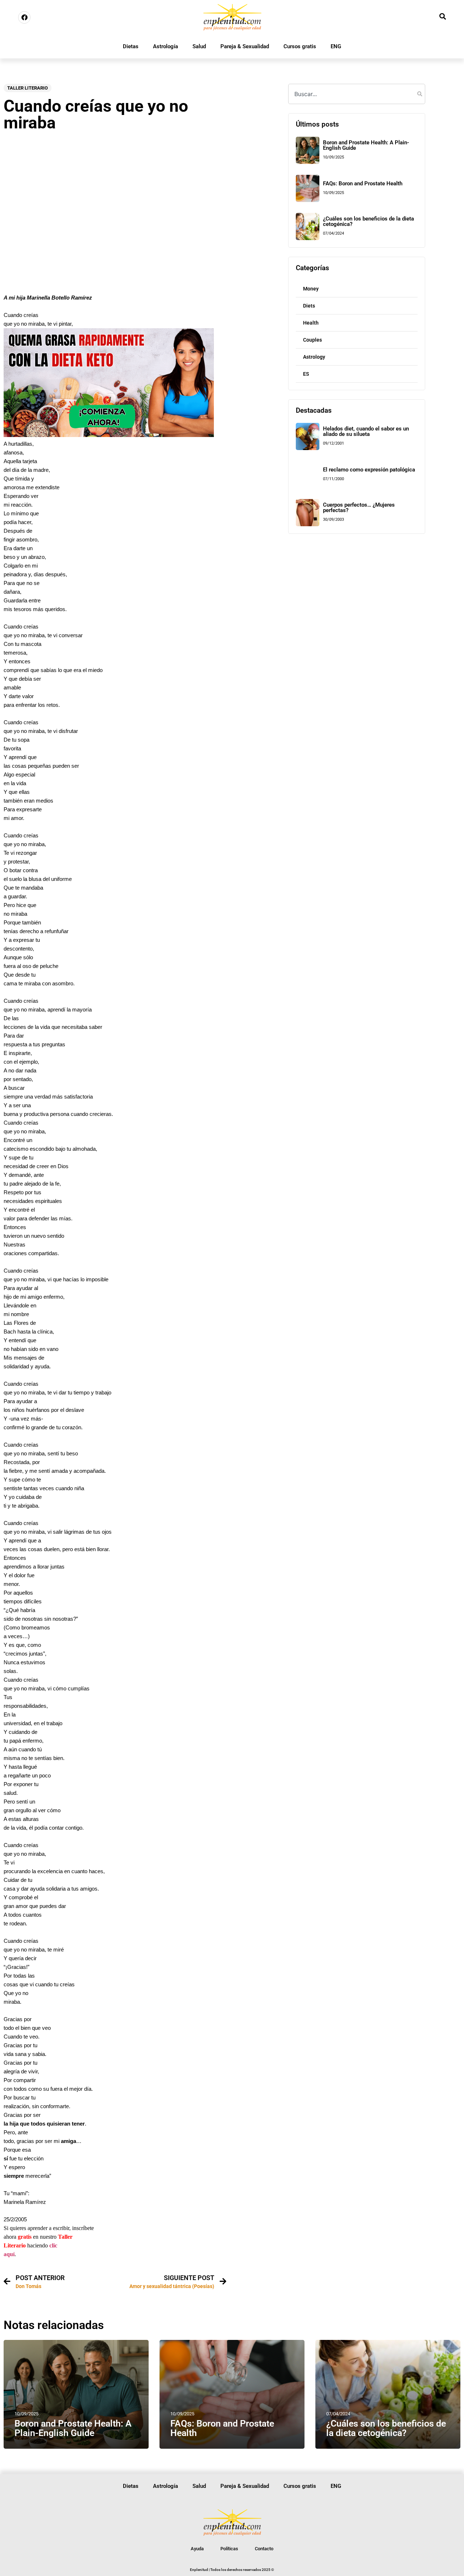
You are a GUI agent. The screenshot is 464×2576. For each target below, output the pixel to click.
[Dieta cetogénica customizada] (109, 435)
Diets (309, 306)
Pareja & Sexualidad (245, 46)
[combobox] (357, 94)
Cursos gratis (300, 46)
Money (311, 289)
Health (311, 323)
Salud (199, 46)
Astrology (314, 357)
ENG (336, 46)
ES (306, 374)
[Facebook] (24, 17)
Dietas (131, 46)
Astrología (165, 46)
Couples (312, 340)
